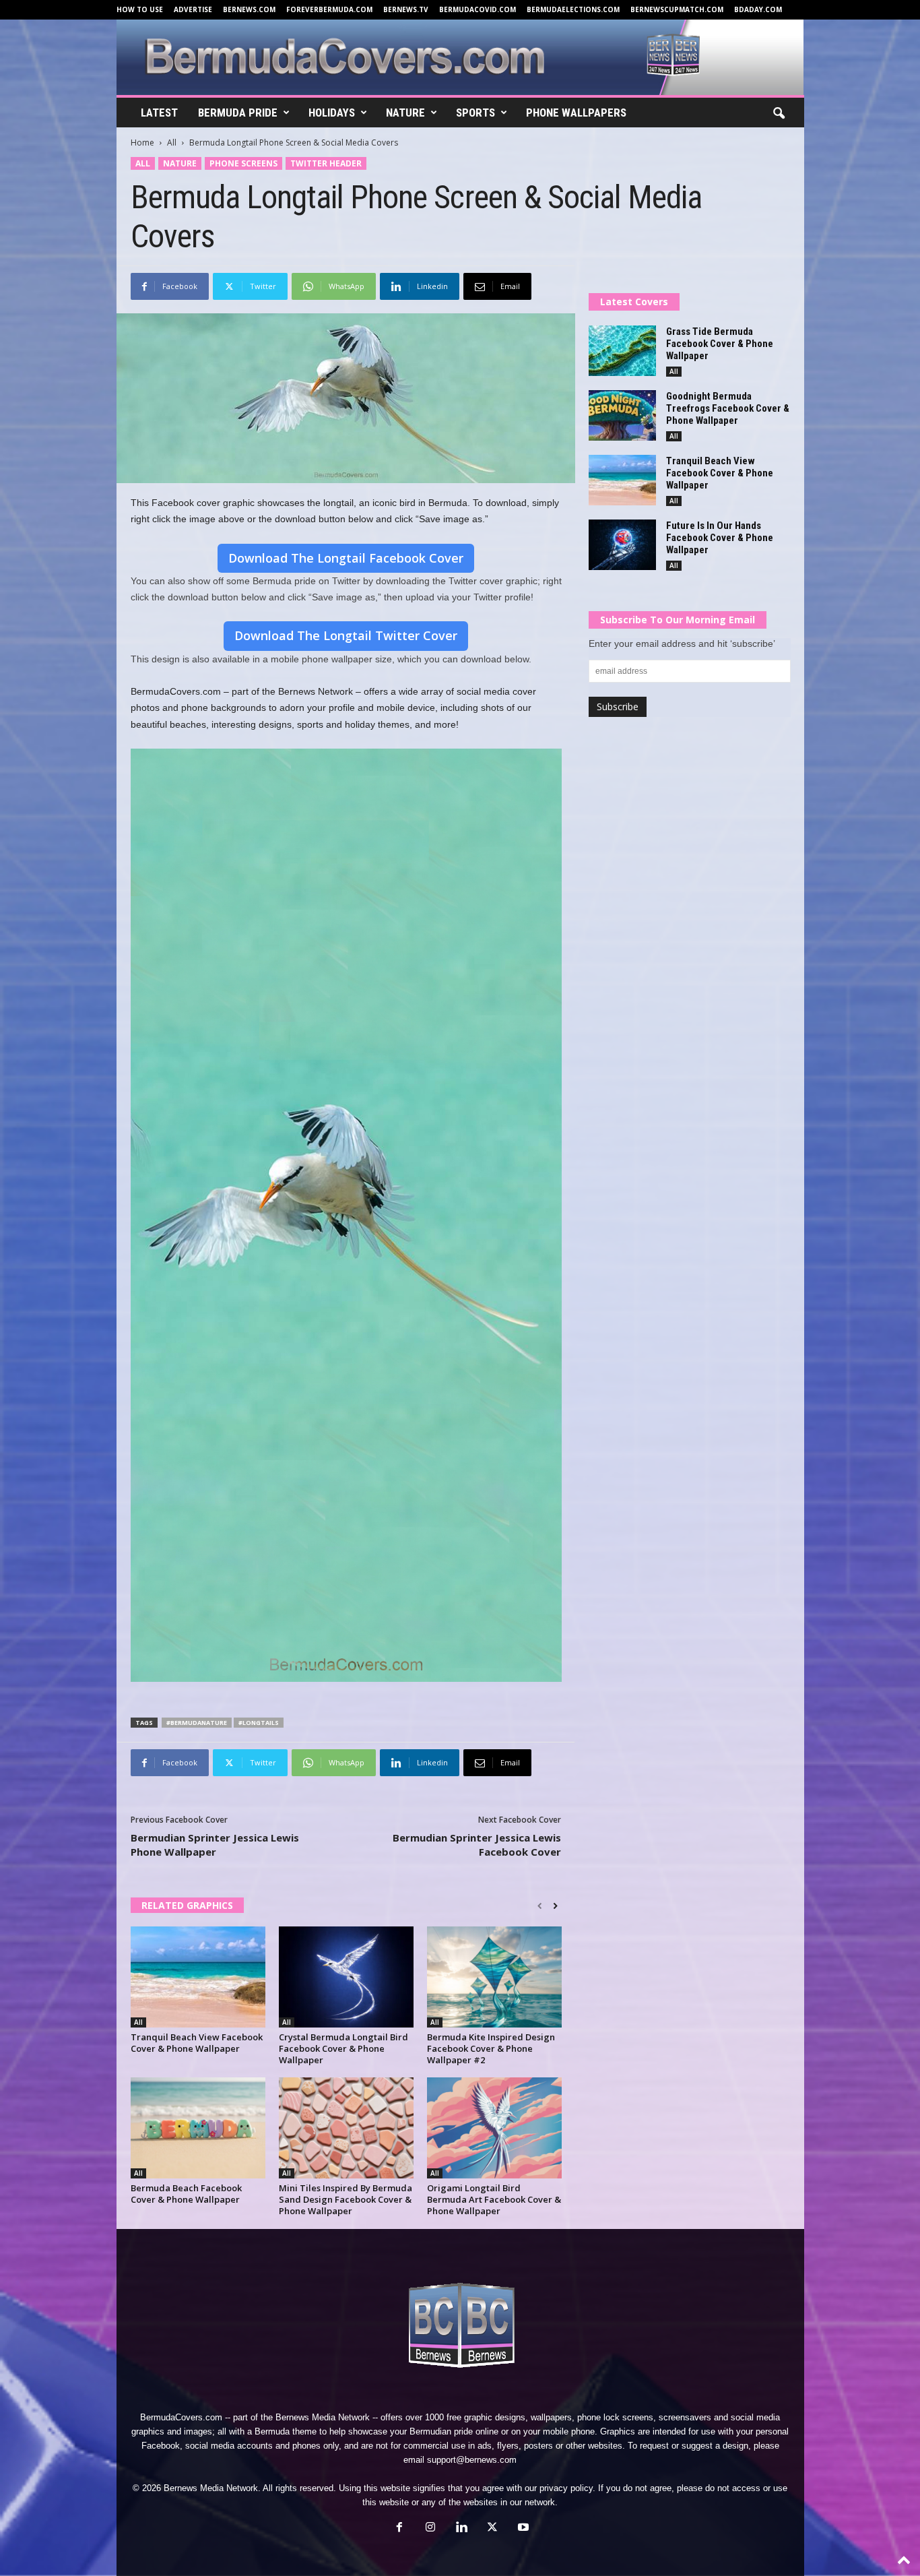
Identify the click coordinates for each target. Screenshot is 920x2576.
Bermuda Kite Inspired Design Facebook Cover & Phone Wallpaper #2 (491, 2048)
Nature (405, 113)
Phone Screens (243, 163)
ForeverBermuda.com (329, 9)
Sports (475, 113)
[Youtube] (522, 2528)
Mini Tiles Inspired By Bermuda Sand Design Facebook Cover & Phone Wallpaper (346, 2199)
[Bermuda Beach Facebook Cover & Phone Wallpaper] (198, 2128)
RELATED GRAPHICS (187, 1905)
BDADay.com (758, 9)
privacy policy (566, 2488)
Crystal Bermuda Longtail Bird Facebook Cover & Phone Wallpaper (343, 2048)
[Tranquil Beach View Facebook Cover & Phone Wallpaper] (198, 1977)
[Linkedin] (461, 2528)
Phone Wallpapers (576, 113)
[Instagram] (430, 2528)
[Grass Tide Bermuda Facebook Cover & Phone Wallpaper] (622, 351)
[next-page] (555, 1906)
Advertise (193, 9)
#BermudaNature (197, 1723)
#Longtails (259, 1723)
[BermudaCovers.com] (460, 57)
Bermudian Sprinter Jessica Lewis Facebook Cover (477, 1845)
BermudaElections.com (573, 9)
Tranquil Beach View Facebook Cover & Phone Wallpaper (197, 2043)
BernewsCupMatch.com (677, 9)
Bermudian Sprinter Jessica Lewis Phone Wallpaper (215, 1845)
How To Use (140, 9)
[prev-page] (540, 1906)
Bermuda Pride (238, 113)
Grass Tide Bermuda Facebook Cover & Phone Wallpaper (720, 344)
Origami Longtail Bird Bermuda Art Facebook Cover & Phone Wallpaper (494, 2199)
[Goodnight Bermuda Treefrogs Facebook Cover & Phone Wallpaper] (622, 415)
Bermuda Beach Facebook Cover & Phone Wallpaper (186, 2194)
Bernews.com (249, 9)
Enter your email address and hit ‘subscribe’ (682, 643)
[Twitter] (492, 2528)
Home (142, 143)
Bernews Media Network (323, 2417)
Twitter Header (326, 163)
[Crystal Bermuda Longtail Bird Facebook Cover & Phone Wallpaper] (346, 1977)
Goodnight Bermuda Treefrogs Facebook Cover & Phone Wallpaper (728, 408)
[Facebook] (399, 2528)
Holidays (332, 113)
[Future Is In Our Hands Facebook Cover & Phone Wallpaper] (622, 545)
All (172, 143)
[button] (779, 114)
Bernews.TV (406, 9)
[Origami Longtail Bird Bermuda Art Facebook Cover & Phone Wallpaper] (494, 2128)
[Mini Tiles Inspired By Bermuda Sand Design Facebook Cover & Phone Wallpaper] (346, 2128)
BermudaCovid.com (478, 9)
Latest (159, 113)
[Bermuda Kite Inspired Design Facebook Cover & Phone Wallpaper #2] (494, 1977)
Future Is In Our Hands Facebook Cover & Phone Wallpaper (720, 538)
